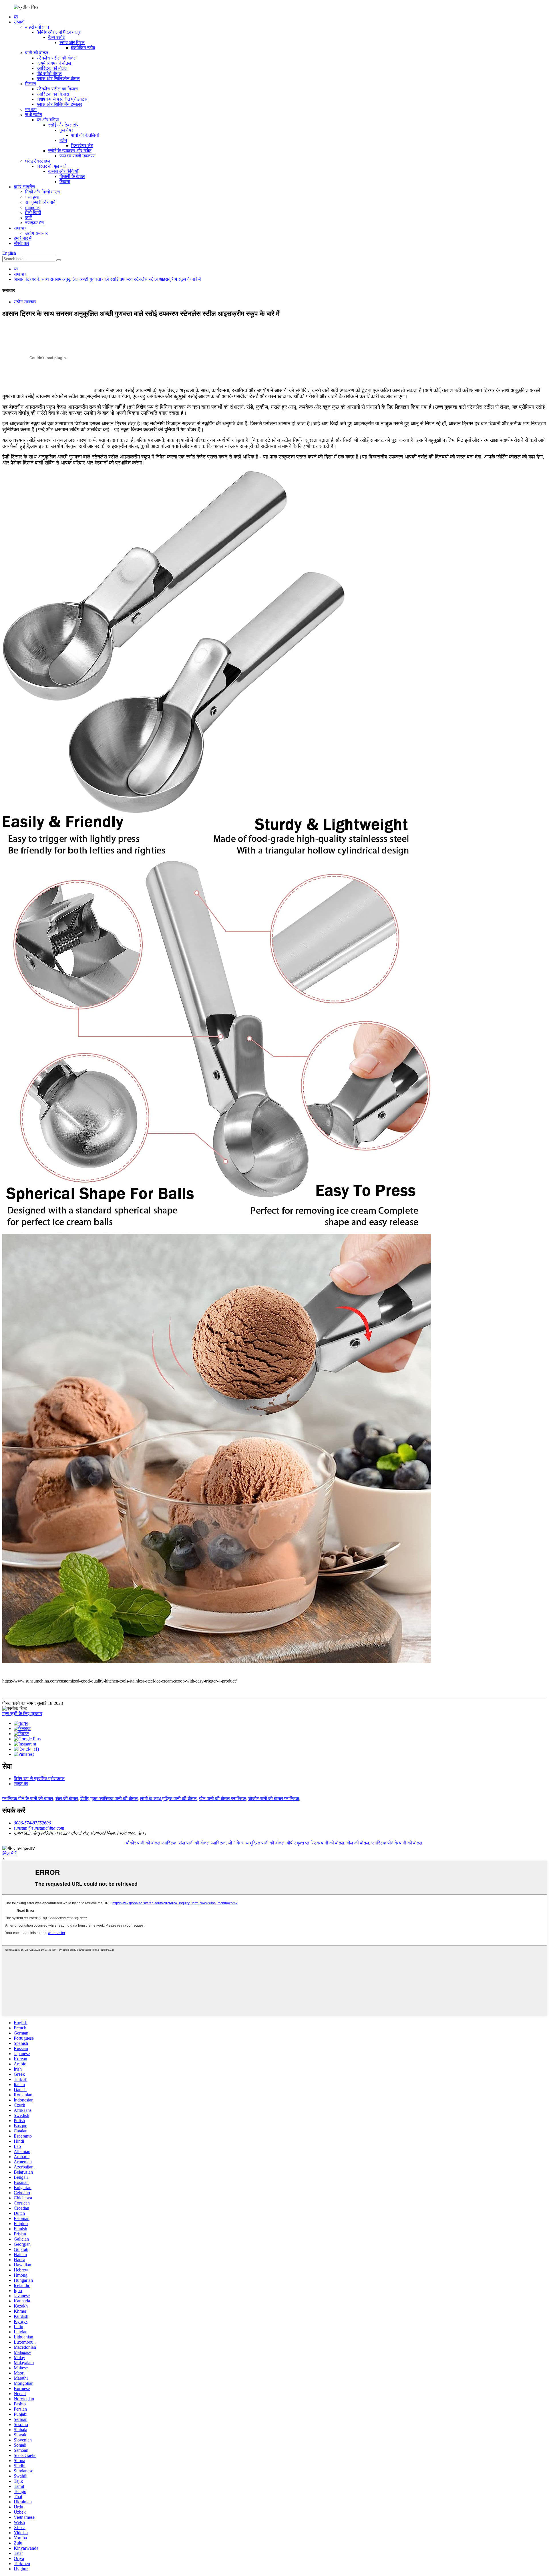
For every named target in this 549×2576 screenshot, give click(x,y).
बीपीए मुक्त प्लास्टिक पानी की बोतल (109, 1799)
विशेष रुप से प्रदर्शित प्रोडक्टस (62, 99)
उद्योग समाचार (36, 233)
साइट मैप (21, 1784)
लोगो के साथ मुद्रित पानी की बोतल (168, 1799)
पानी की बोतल (37, 53)
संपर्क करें (21, 243)
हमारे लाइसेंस (24, 187)
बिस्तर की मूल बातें (51, 166)
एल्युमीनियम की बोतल (54, 63)
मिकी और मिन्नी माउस (43, 192)
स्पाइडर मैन (34, 223)
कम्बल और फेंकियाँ (63, 171)
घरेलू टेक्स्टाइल (38, 161)
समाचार (20, 228)
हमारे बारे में (23, 238)
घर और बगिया (48, 120)
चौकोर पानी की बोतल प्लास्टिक (274, 1799)
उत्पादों (19, 22)
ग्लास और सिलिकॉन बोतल (58, 79)
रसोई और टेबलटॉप (63, 125)
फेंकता (65, 182)
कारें (28, 218)
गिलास (31, 84)
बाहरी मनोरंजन (37, 27)
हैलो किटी (33, 212)
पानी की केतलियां (85, 135)
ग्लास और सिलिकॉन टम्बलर (59, 104)
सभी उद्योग (34, 115)
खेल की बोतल (67, 1799)
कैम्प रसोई (56, 37)
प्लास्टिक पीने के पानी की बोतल (28, 1799)
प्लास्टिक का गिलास (53, 94)
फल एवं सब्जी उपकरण (77, 156)
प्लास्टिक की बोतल (52, 68)
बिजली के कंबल (72, 176)
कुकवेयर (66, 130)
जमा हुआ (32, 197)
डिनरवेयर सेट (82, 146)
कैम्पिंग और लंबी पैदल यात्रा (59, 32)
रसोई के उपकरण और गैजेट (70, 151)
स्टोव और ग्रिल (72, 42)
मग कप (31, 109)
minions (32, 207)
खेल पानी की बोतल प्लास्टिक (222, 1799)
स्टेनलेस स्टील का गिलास (57, 89)
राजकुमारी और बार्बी (41, 202)
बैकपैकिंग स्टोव (83, 48)
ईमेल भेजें (9, 1853)
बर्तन (63, 140)
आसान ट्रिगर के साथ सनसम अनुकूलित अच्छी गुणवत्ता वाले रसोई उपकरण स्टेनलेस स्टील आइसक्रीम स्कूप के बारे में (107, 279)
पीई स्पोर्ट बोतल (49, 73)
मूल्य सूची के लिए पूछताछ (22, 1714)
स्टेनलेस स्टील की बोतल (57, 58)
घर (16, 17)
